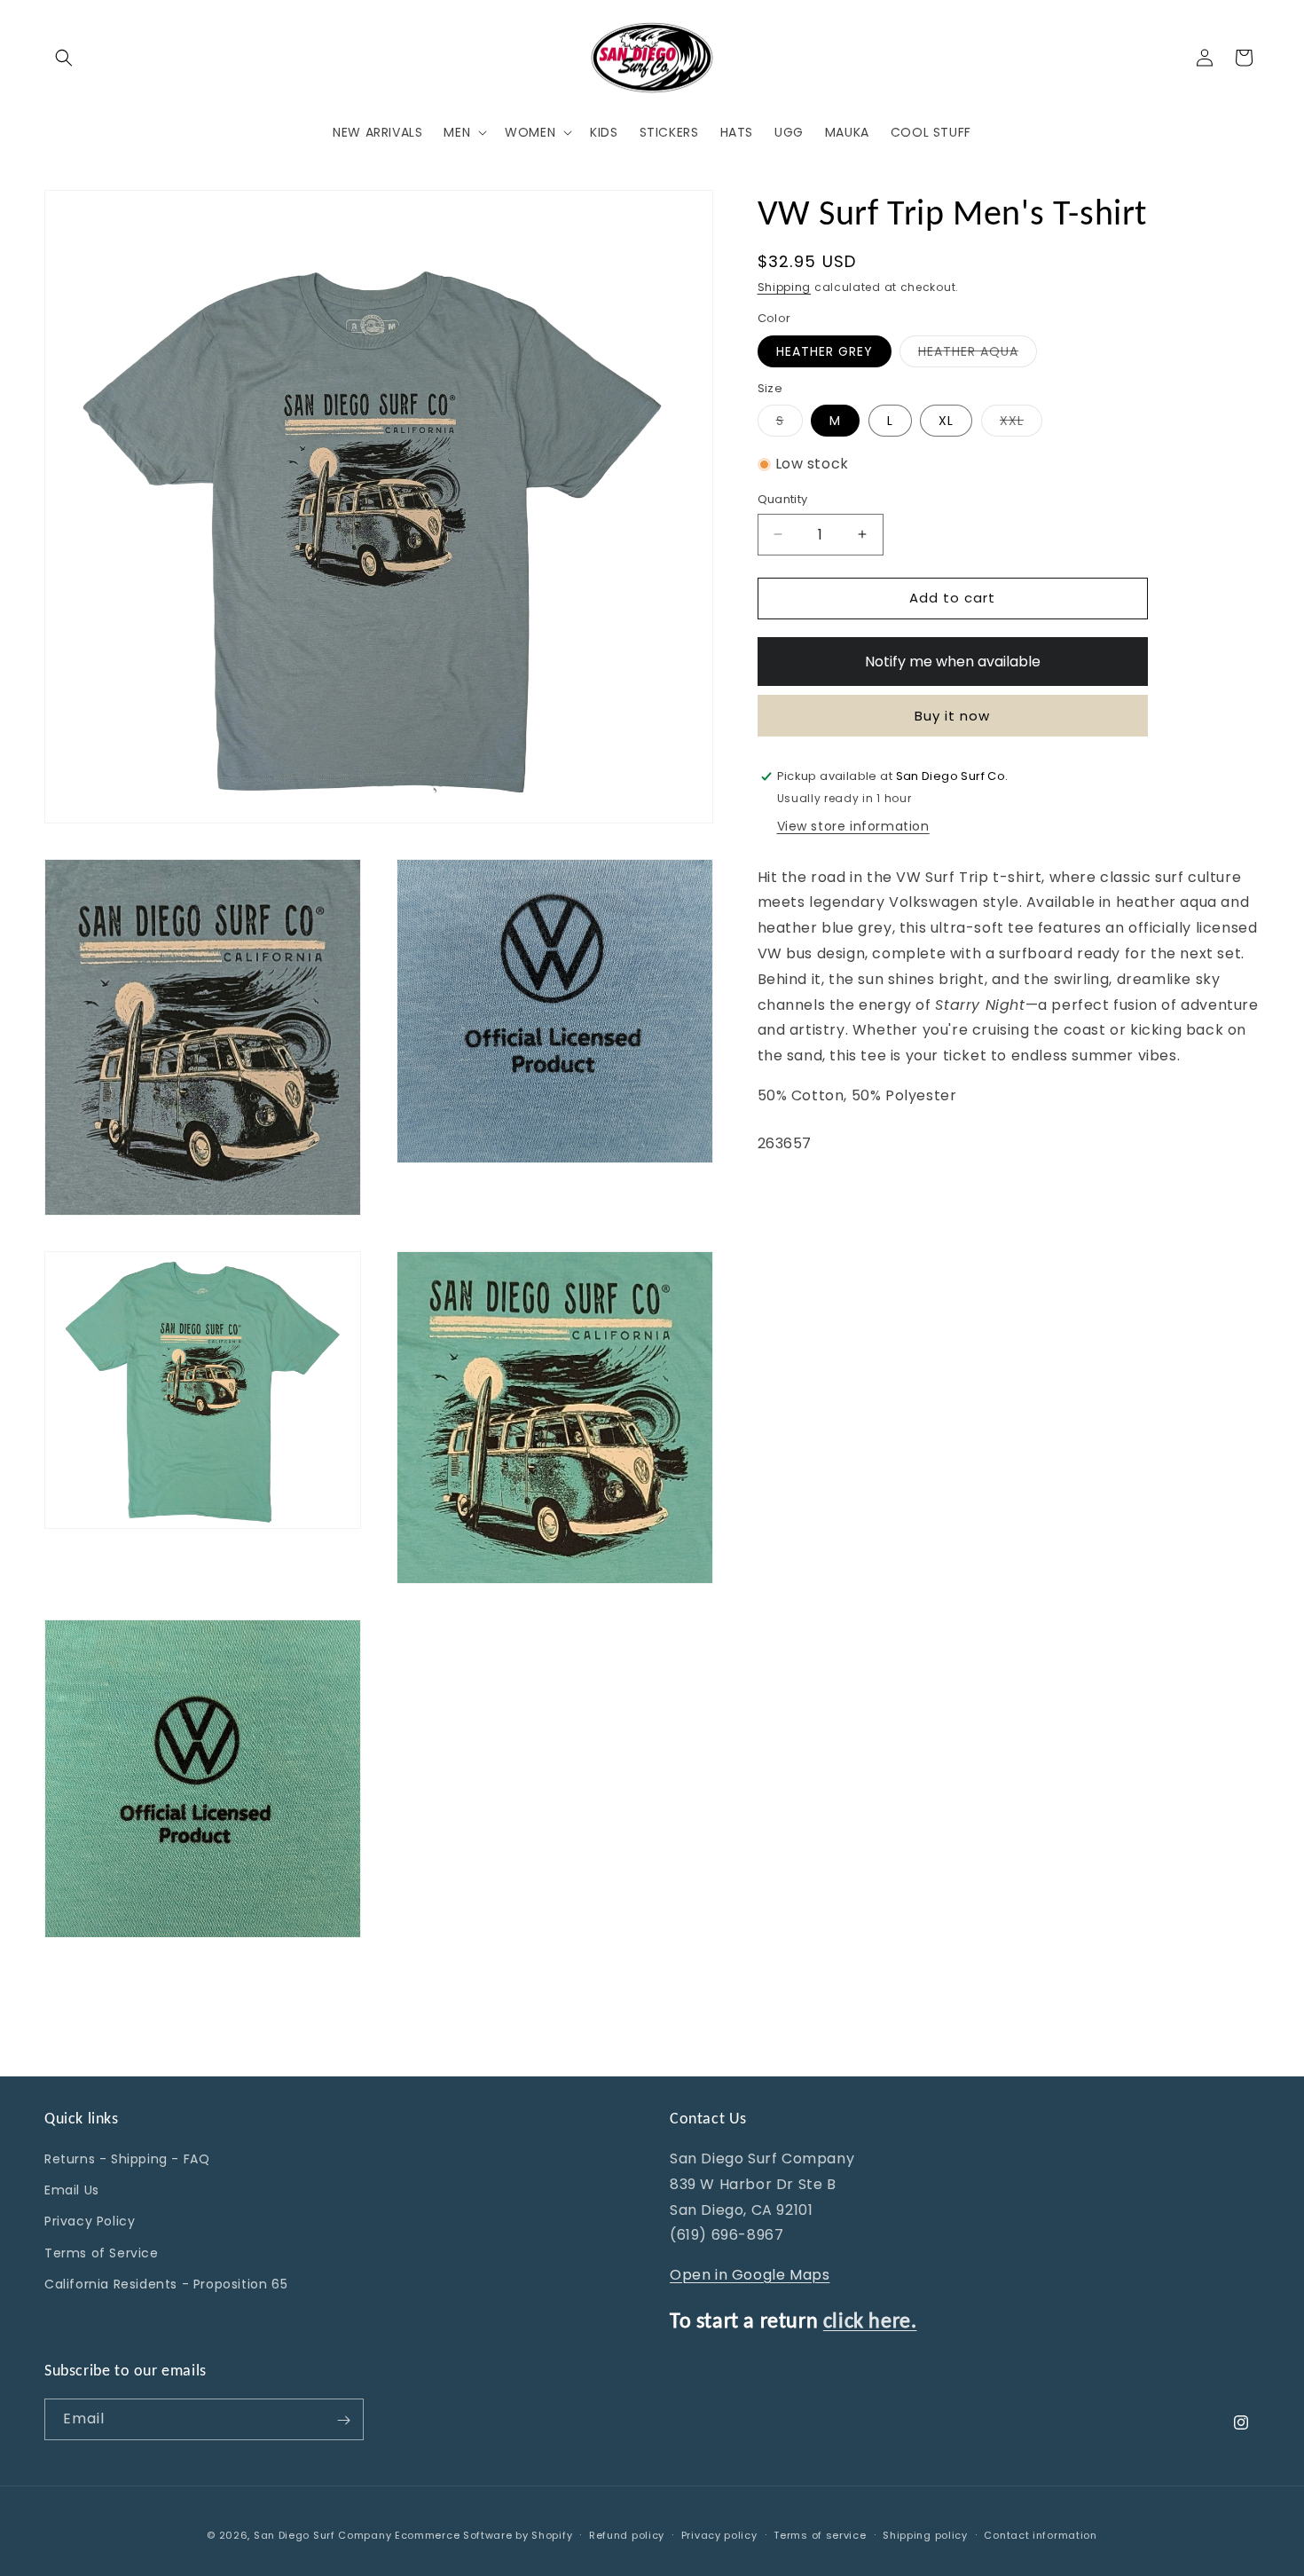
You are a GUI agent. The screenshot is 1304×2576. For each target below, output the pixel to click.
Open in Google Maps (750, 2275)
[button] (64, 58)
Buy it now (952, 716)
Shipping (785, 287)
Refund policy (627, 2534)
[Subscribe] (343, 2420)
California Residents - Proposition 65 (166, 2284)
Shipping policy (925, 2534)
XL (946, 421)
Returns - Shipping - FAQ (127, 2159)
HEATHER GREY (825, 351)
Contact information (1040, 2534)
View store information (853, 826)
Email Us (72, 2190)
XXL (1021, 425)
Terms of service (820, 2534)
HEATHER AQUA (978, 354)
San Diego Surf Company (322, 2535)
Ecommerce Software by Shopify (483, 2535)
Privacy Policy (90, 2222)
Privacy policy (719, 2534)
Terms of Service (102, 2253)
